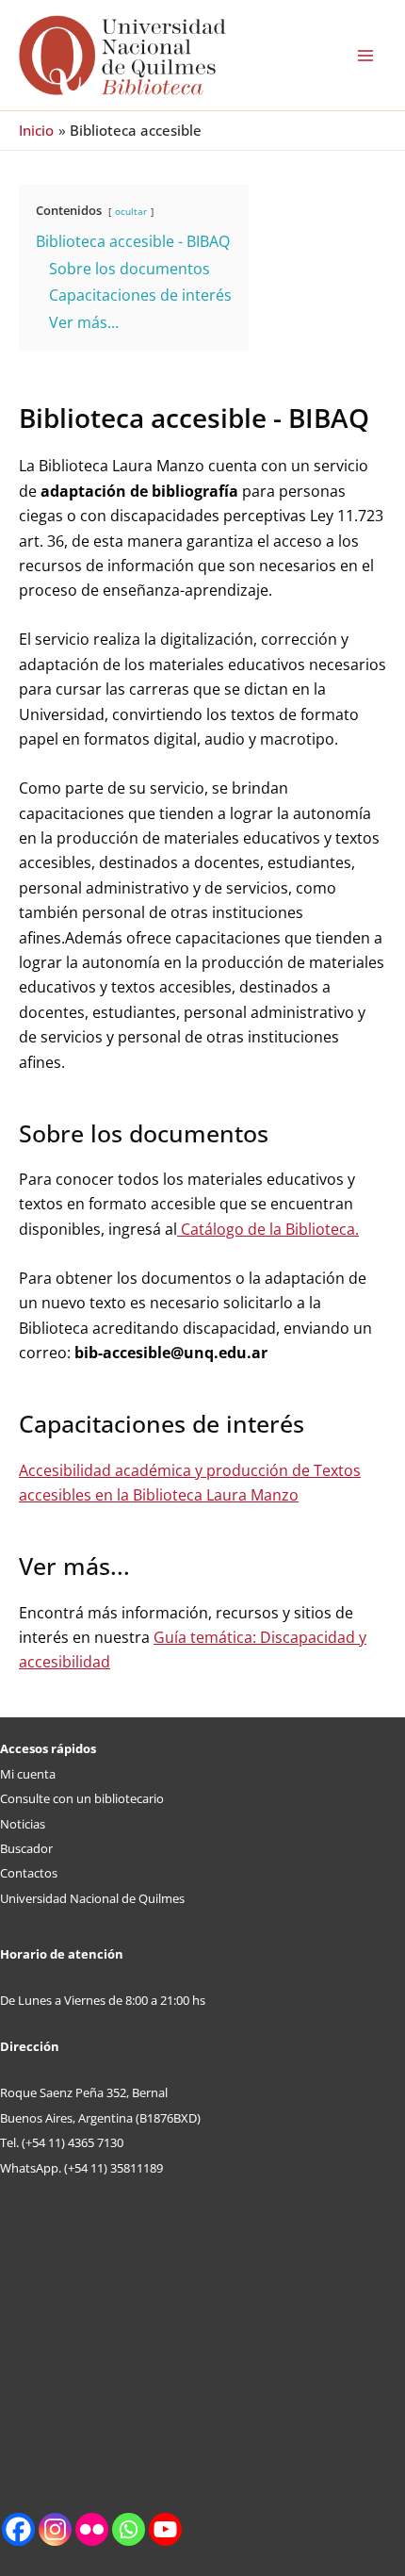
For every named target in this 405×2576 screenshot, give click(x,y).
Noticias (23, 1824)
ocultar (131, 211)
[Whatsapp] (129, 2529)
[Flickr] (92, 2529)
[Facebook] (18, 2529)
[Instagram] (55, 2529)
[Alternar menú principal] (365, 56)
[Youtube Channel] (165, 2529)
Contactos (29, 1873)
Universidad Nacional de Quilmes (92, 1898)
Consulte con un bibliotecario (82, 1798)
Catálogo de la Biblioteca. (268, 1229)
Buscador (26, 1848)
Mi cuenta (28, 1774)
